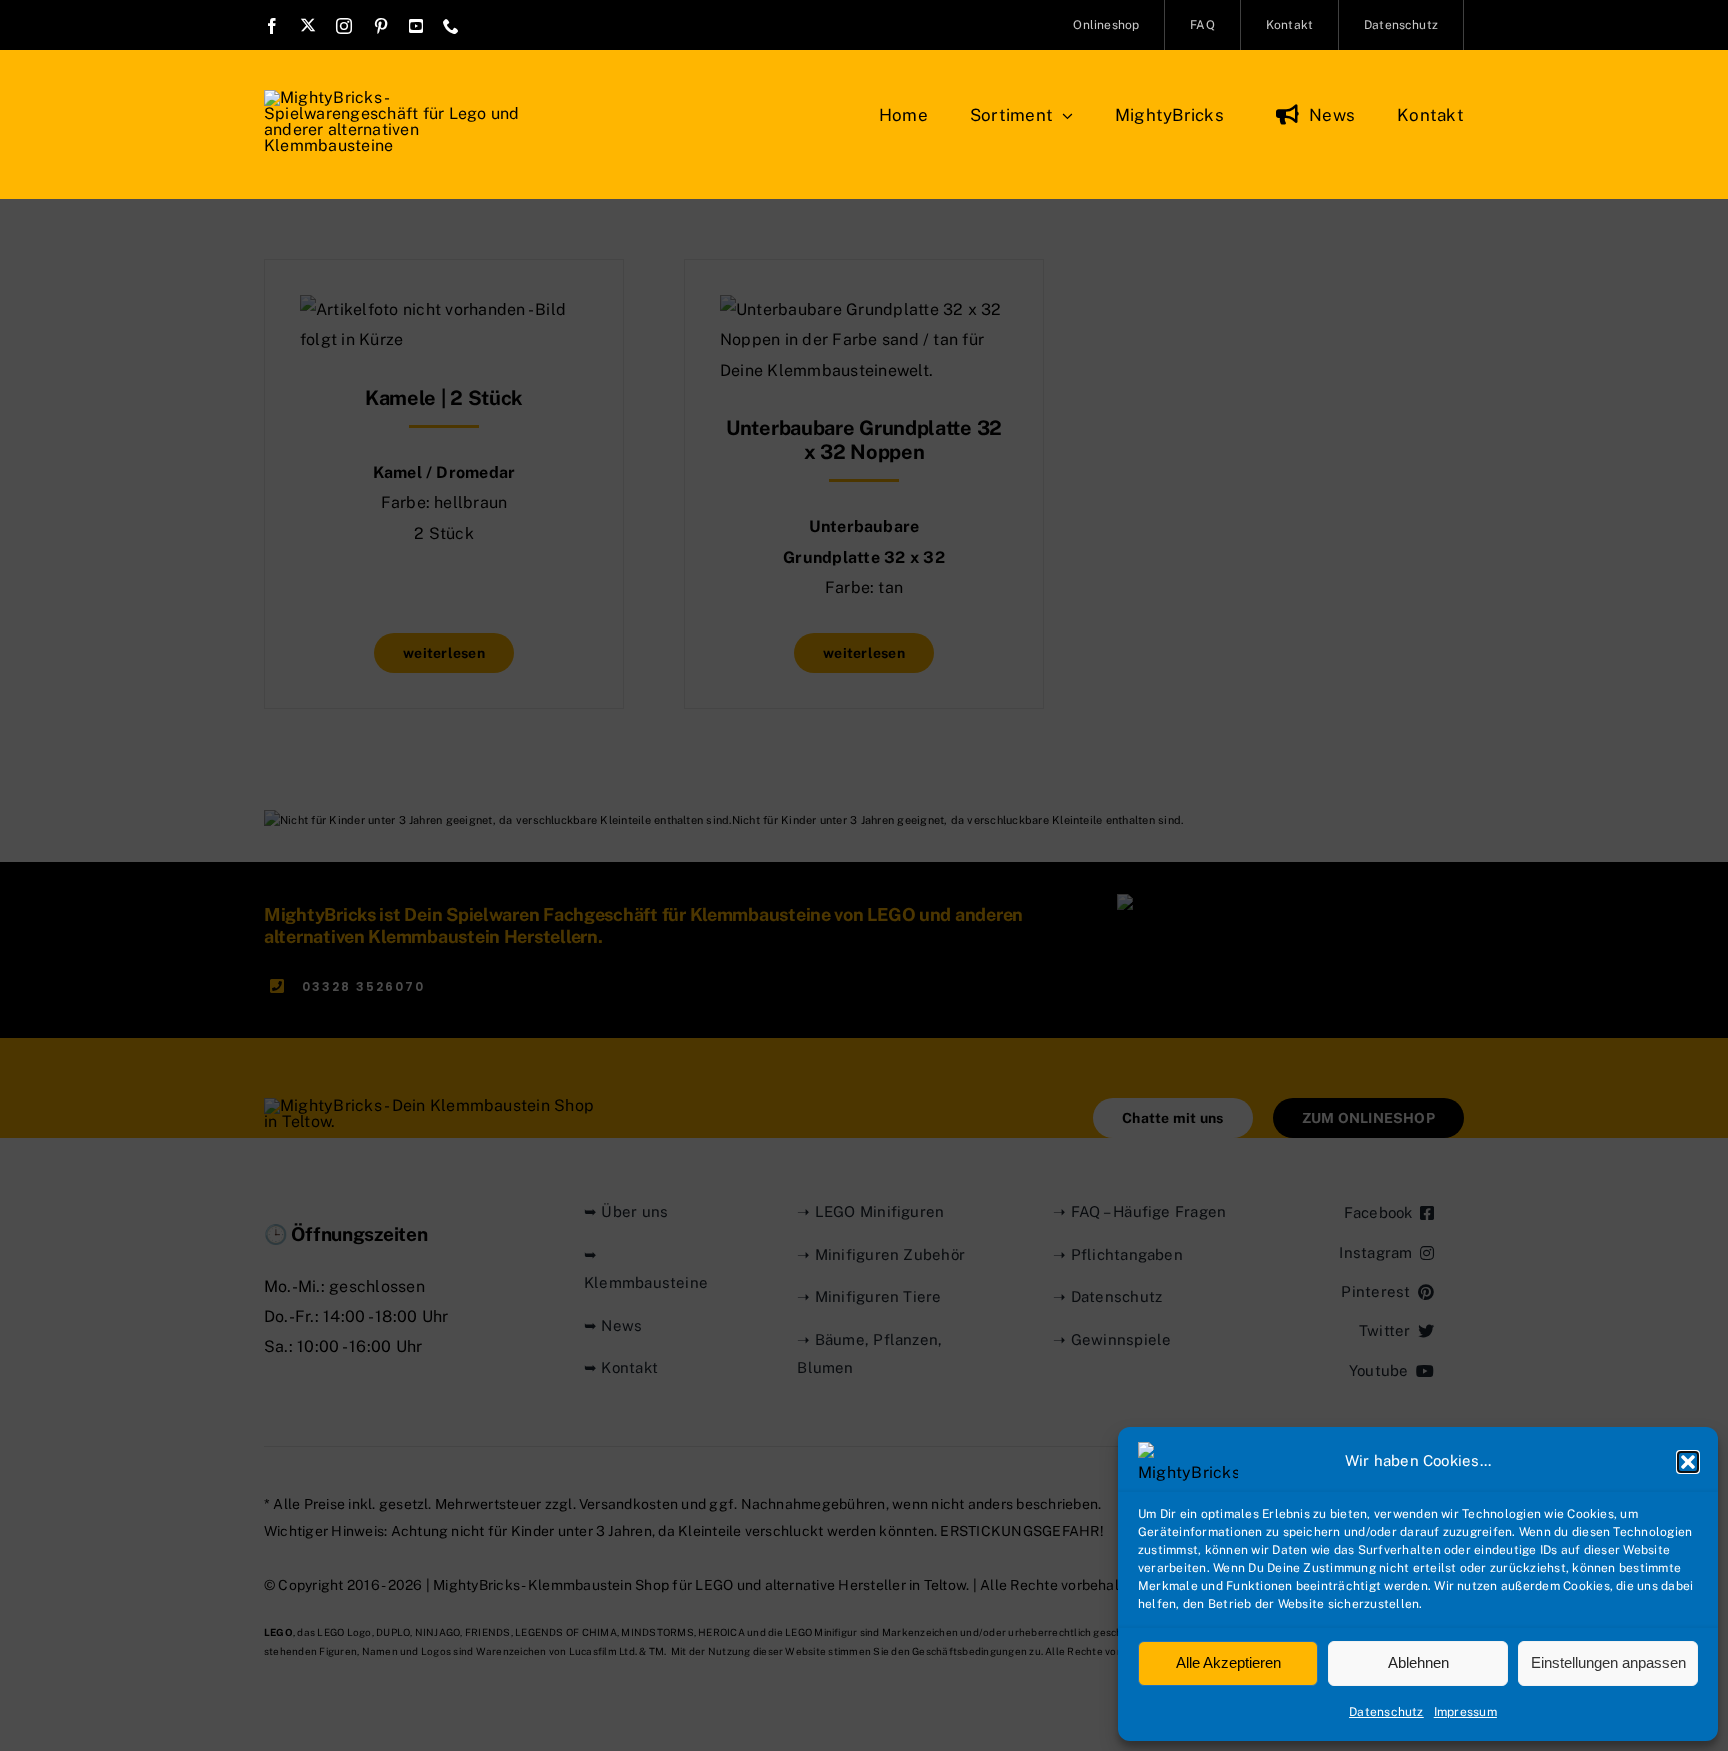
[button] (1688, 1462)
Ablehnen (1418, 1662)
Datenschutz (1386, 1712)
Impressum (1465, 1712)
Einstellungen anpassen (1608, 1662)
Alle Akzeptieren (1228, 1662)
